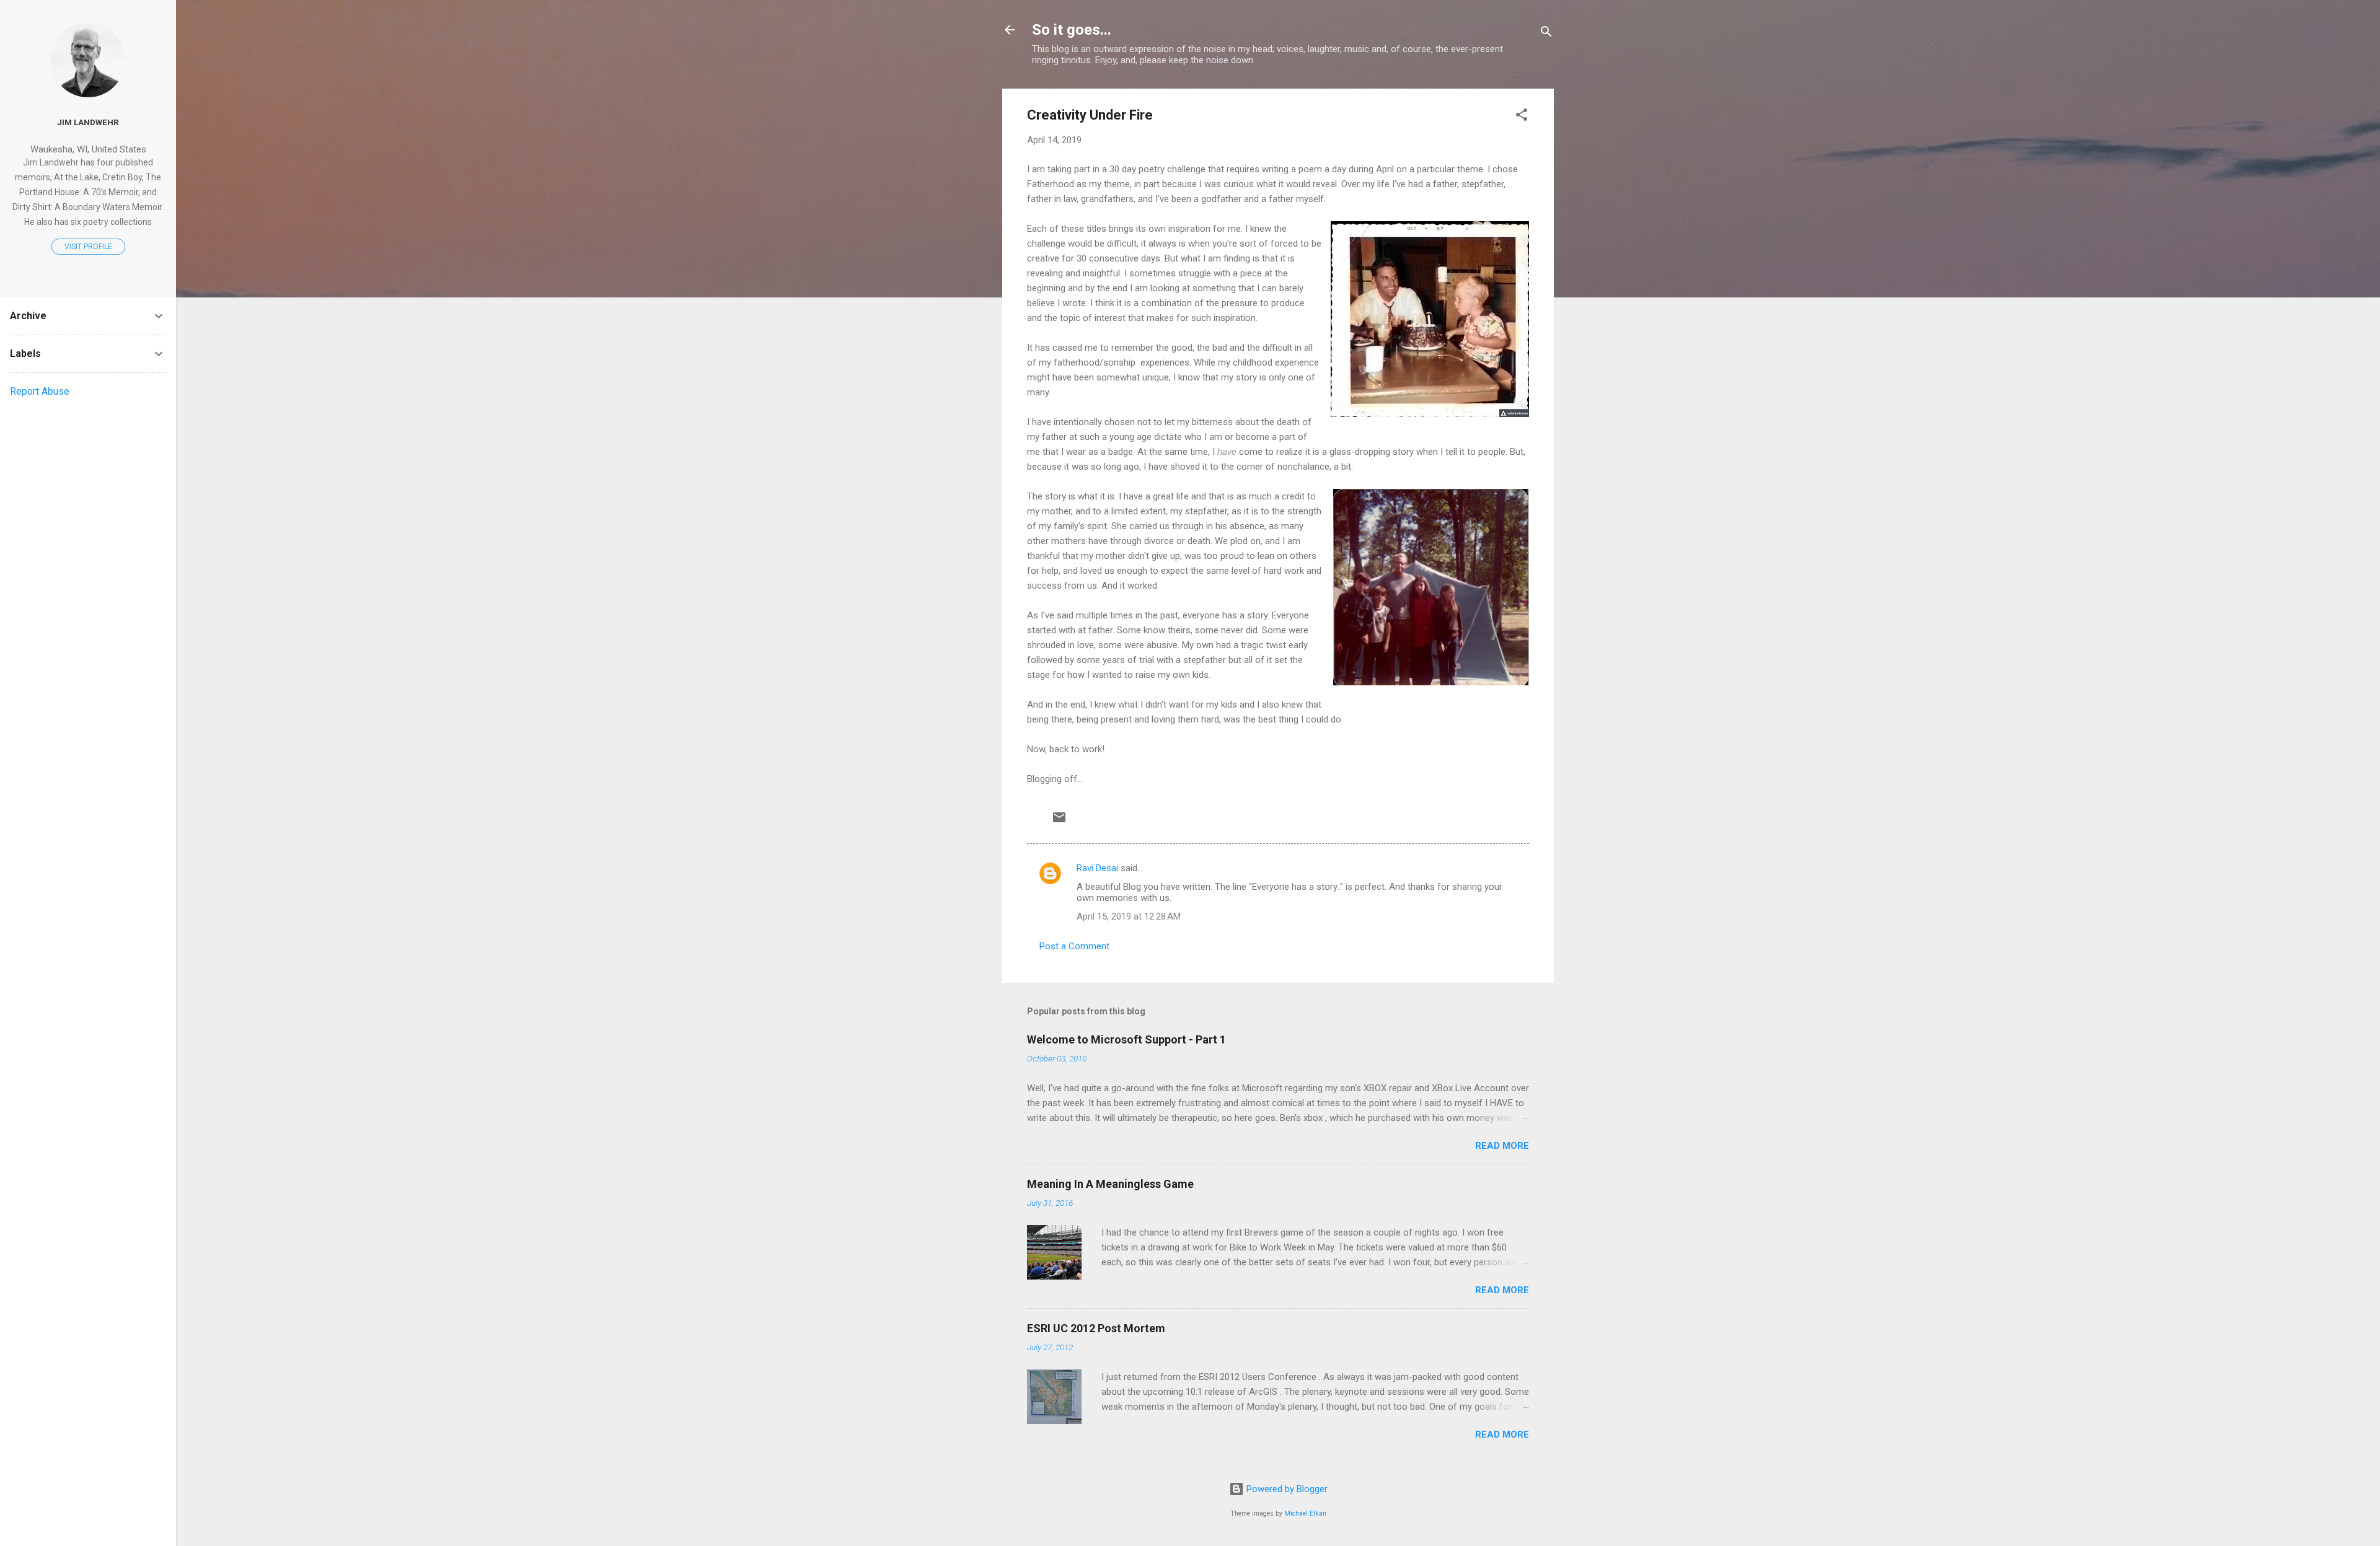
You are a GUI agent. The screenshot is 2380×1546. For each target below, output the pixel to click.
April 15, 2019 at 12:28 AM (1129, 916)
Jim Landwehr (88, 122)
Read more (1502, 1146)
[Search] (1546, 34)
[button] (1522, 117)
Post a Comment (1074, 946)
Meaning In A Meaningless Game (1110, 1184)
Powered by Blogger (1286, 1489)
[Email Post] (1059, 822)
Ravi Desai (1097, 868)
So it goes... (1072, 30)
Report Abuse (40, 391)
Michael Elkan (1305, 1513)
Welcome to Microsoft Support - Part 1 (1126, 1039)
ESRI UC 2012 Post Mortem (1096, 1328)
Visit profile (88, 247)
